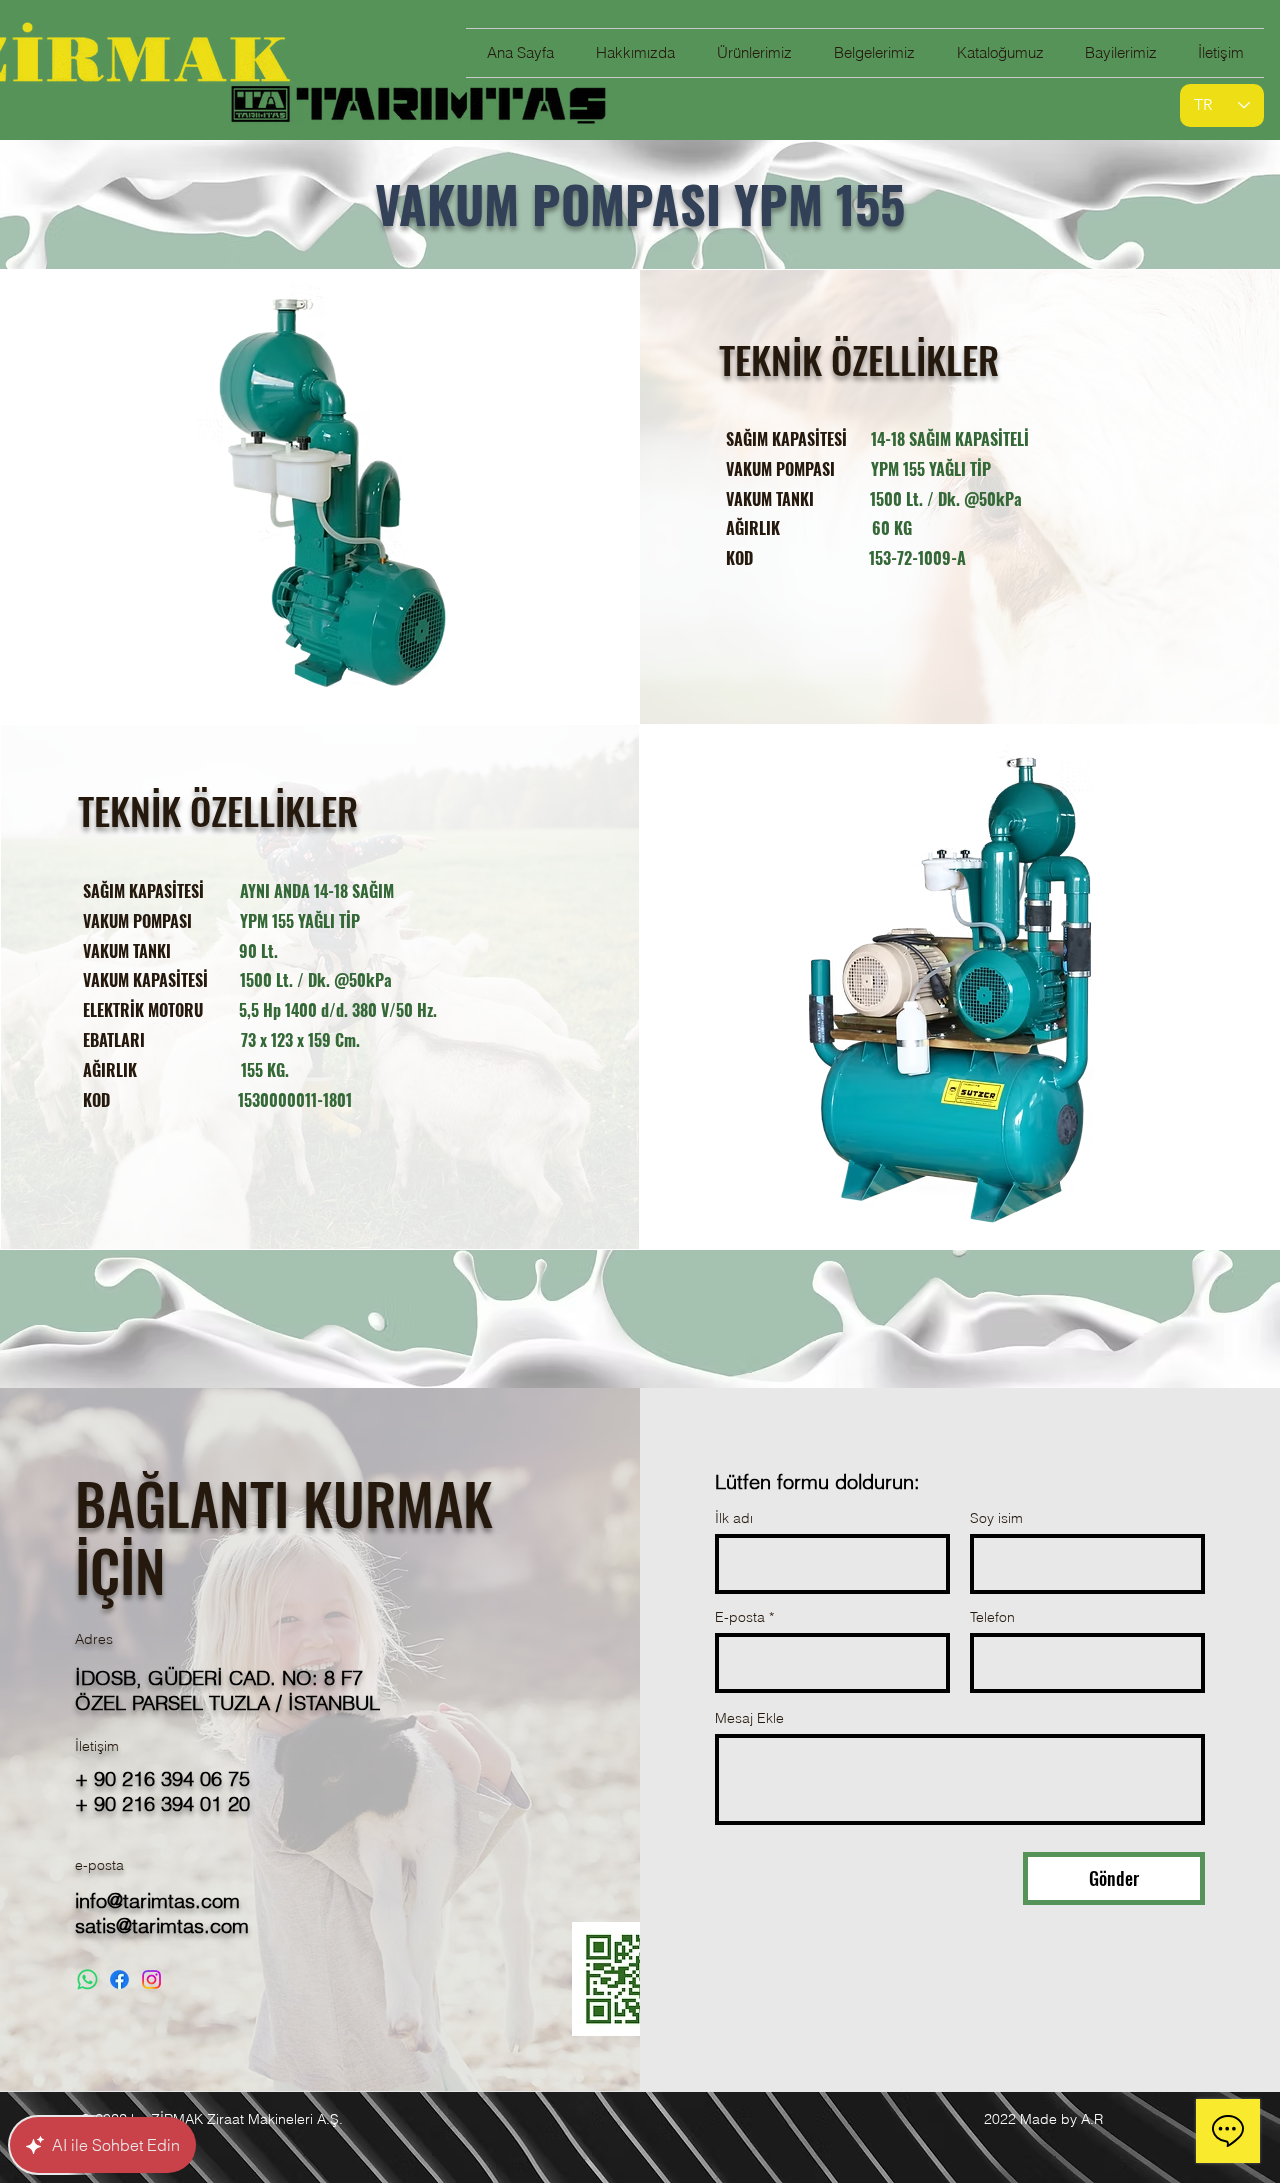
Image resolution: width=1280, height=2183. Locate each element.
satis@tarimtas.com (162, 1925)
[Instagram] (151, 1979)
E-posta (740, 1617)
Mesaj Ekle (749, 1718)
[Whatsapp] (87, 1979)
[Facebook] (119, 1979)
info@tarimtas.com (157, 1900)
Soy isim (996, 1518)
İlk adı (734, 1518)
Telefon (992, 1617)
